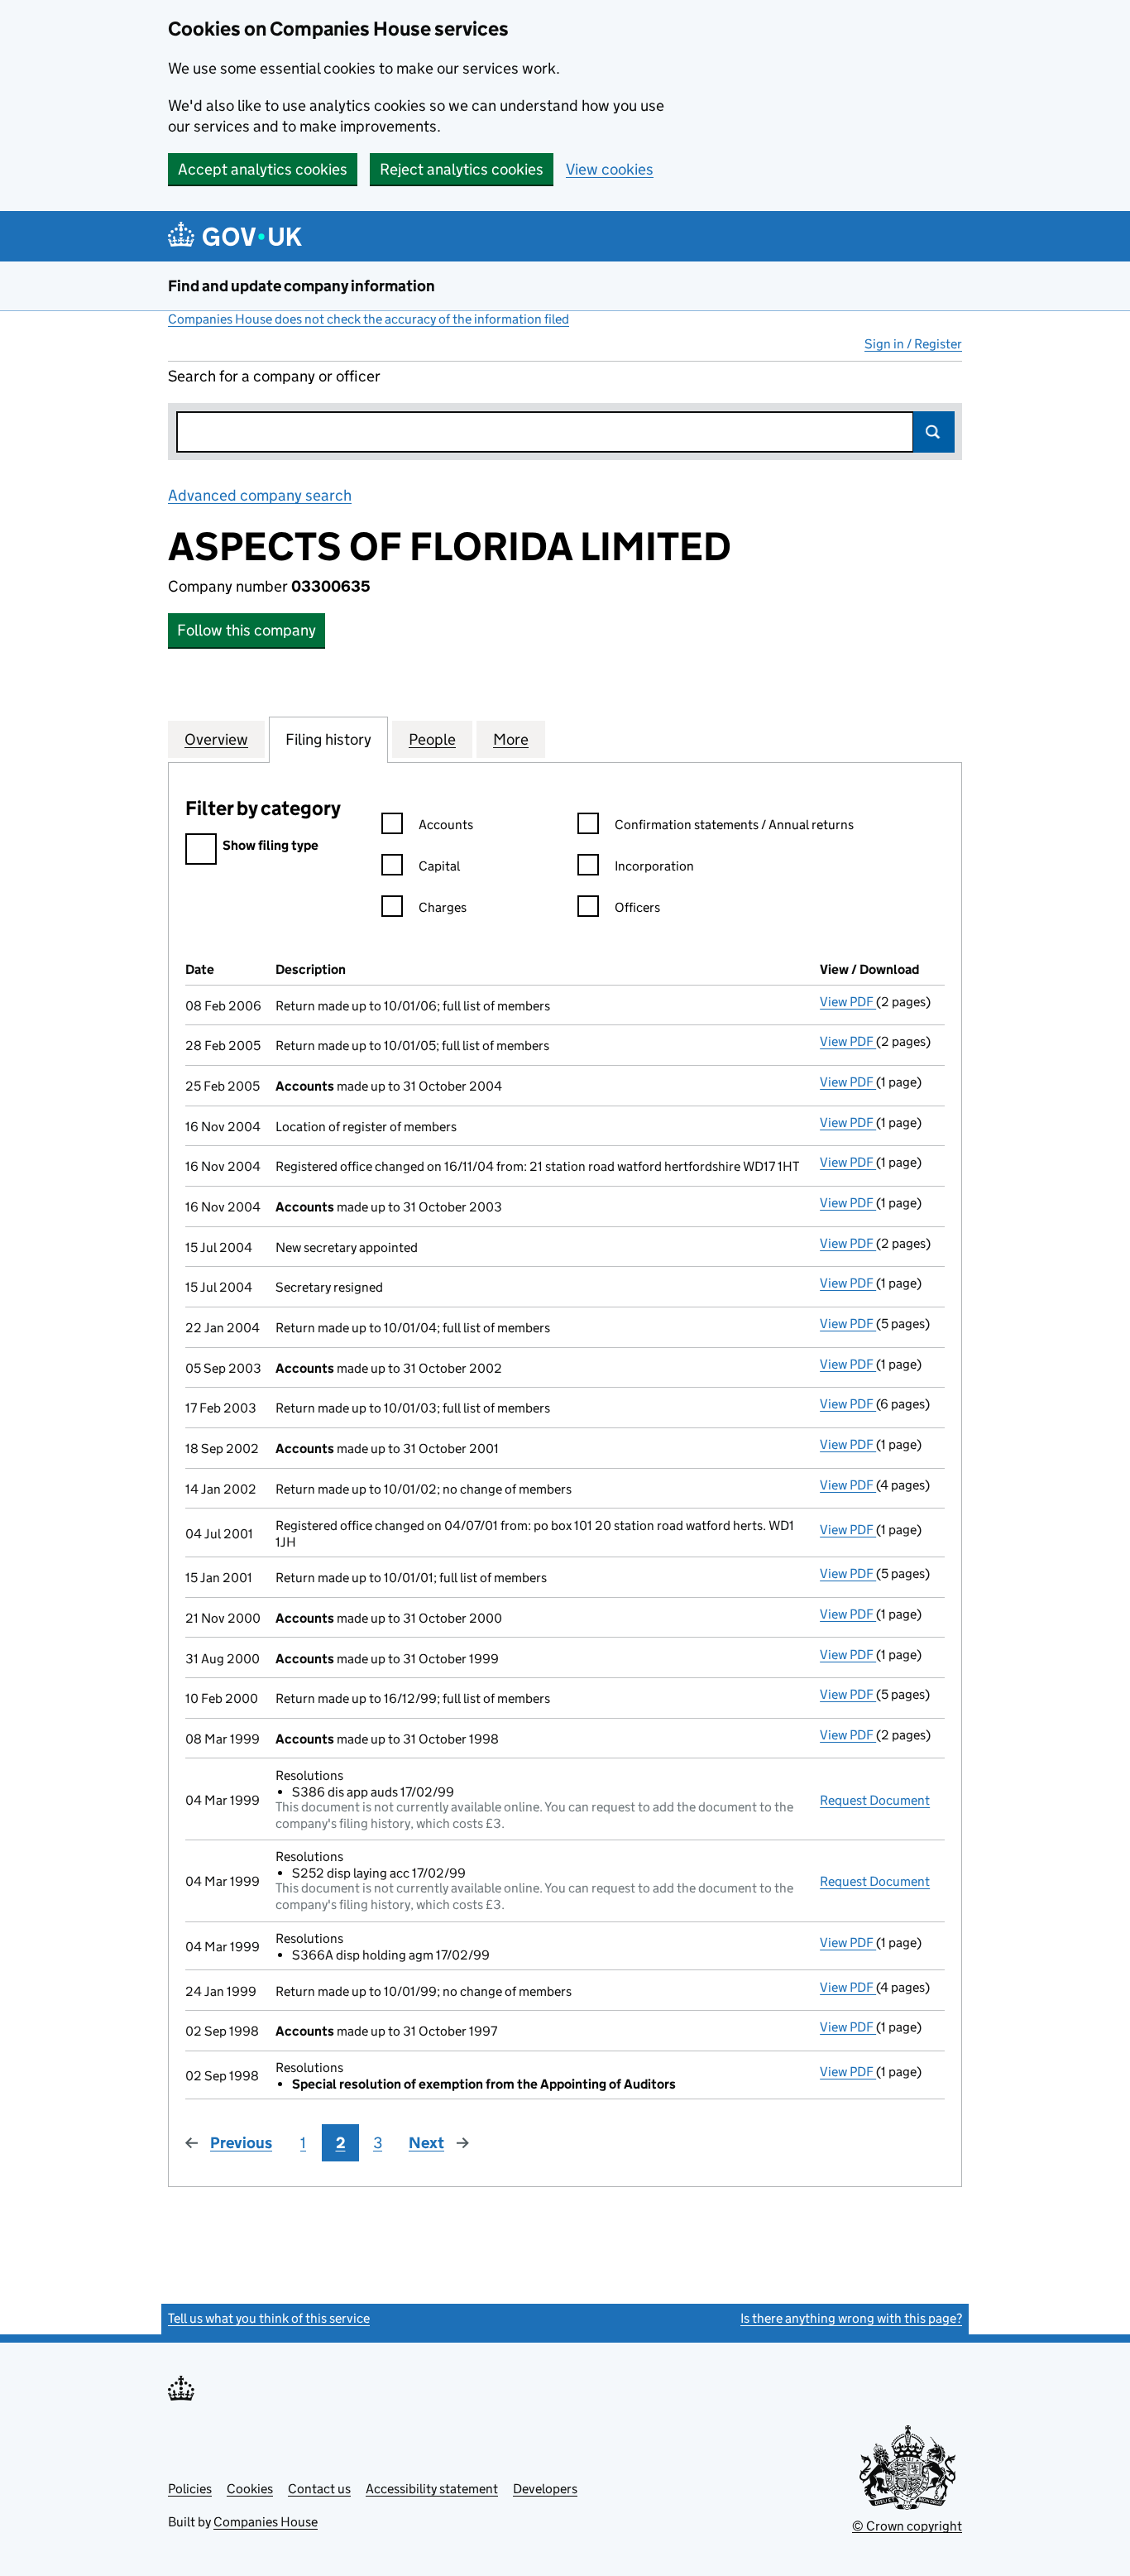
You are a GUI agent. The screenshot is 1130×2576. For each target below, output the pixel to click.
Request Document (875, 1800)
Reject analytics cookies (462, 169)
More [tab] (511, 739)
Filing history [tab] (328, 739)
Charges (443, 907)
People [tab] (432, 739)
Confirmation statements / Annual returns (734, 825)
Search (934, 432)
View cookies (610, 169)
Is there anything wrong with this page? (851, 2318)
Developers (545, 2489)
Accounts (446, 825)
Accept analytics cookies (263, 169)
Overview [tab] (216, 739)
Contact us (319, 2489)
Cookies (250, 2489)
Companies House (266, 2522)
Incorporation (654, 866)
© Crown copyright (907, 2526)
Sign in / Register (913, 344)
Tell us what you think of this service (269, 2318)
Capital (439, 866)
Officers (637, 907)
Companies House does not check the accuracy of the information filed (369, 319)
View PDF (848, 1002)
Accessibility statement (432, 2489)
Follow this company (247, 630)
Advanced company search (260, 495)
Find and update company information (302, 286)
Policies (190, 2489)
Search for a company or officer (274, 376)
